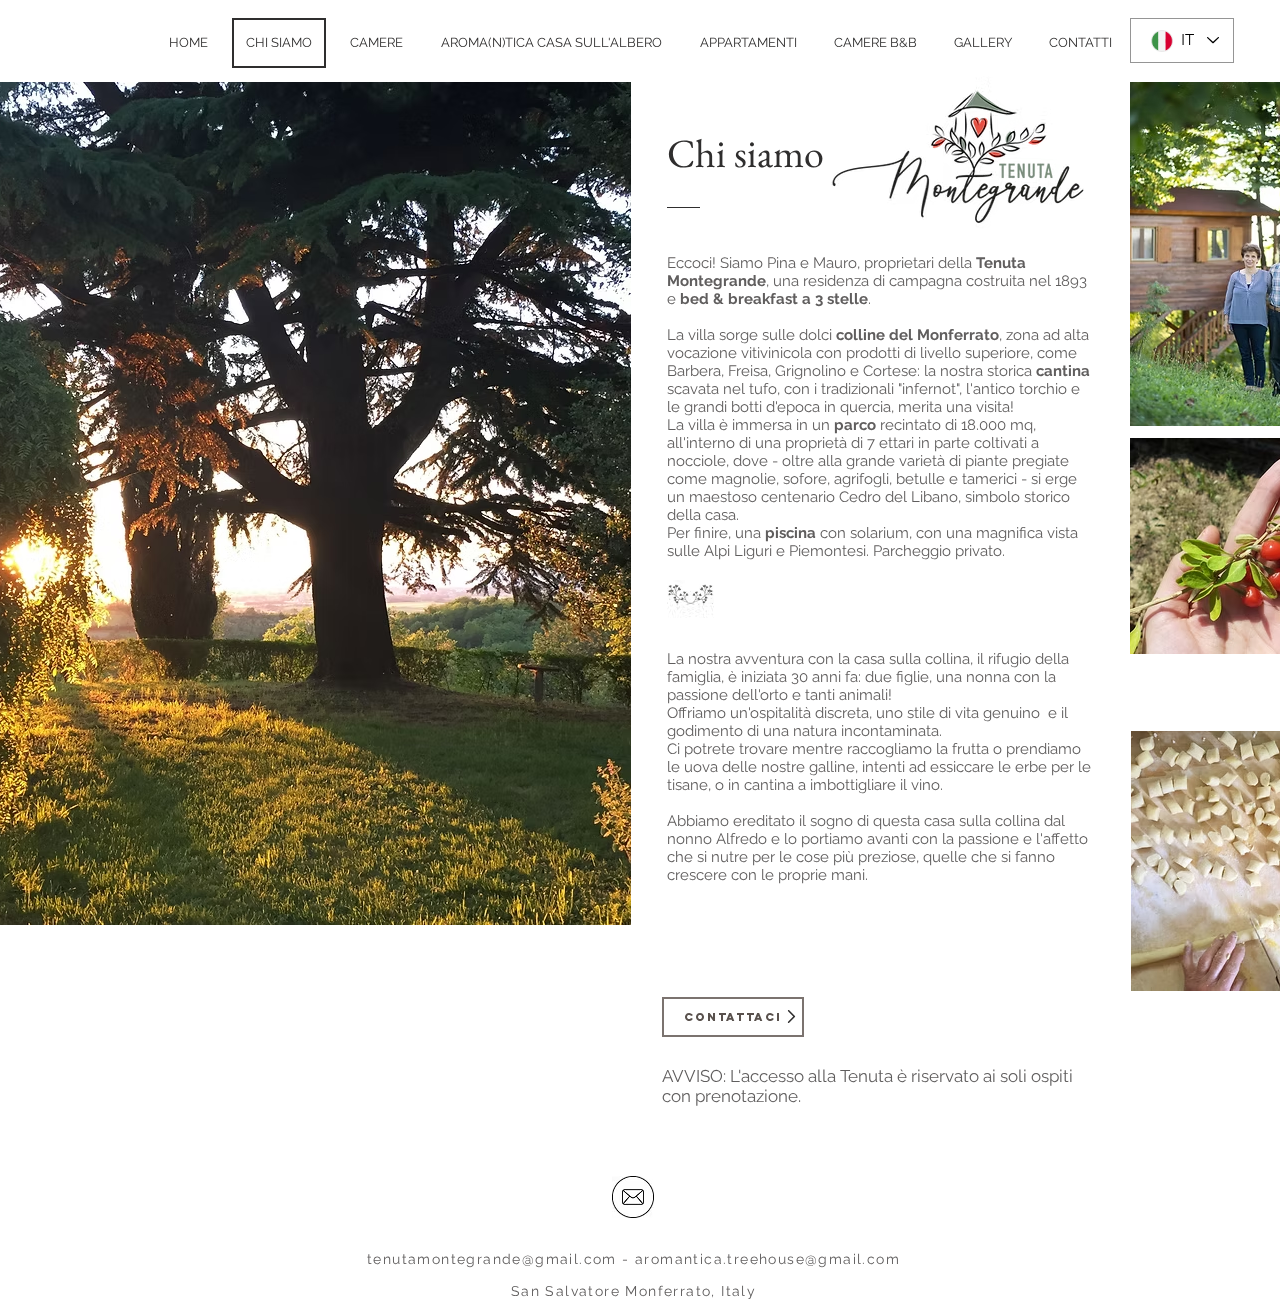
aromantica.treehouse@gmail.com (767, 1259)
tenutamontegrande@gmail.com (492, 1259)
